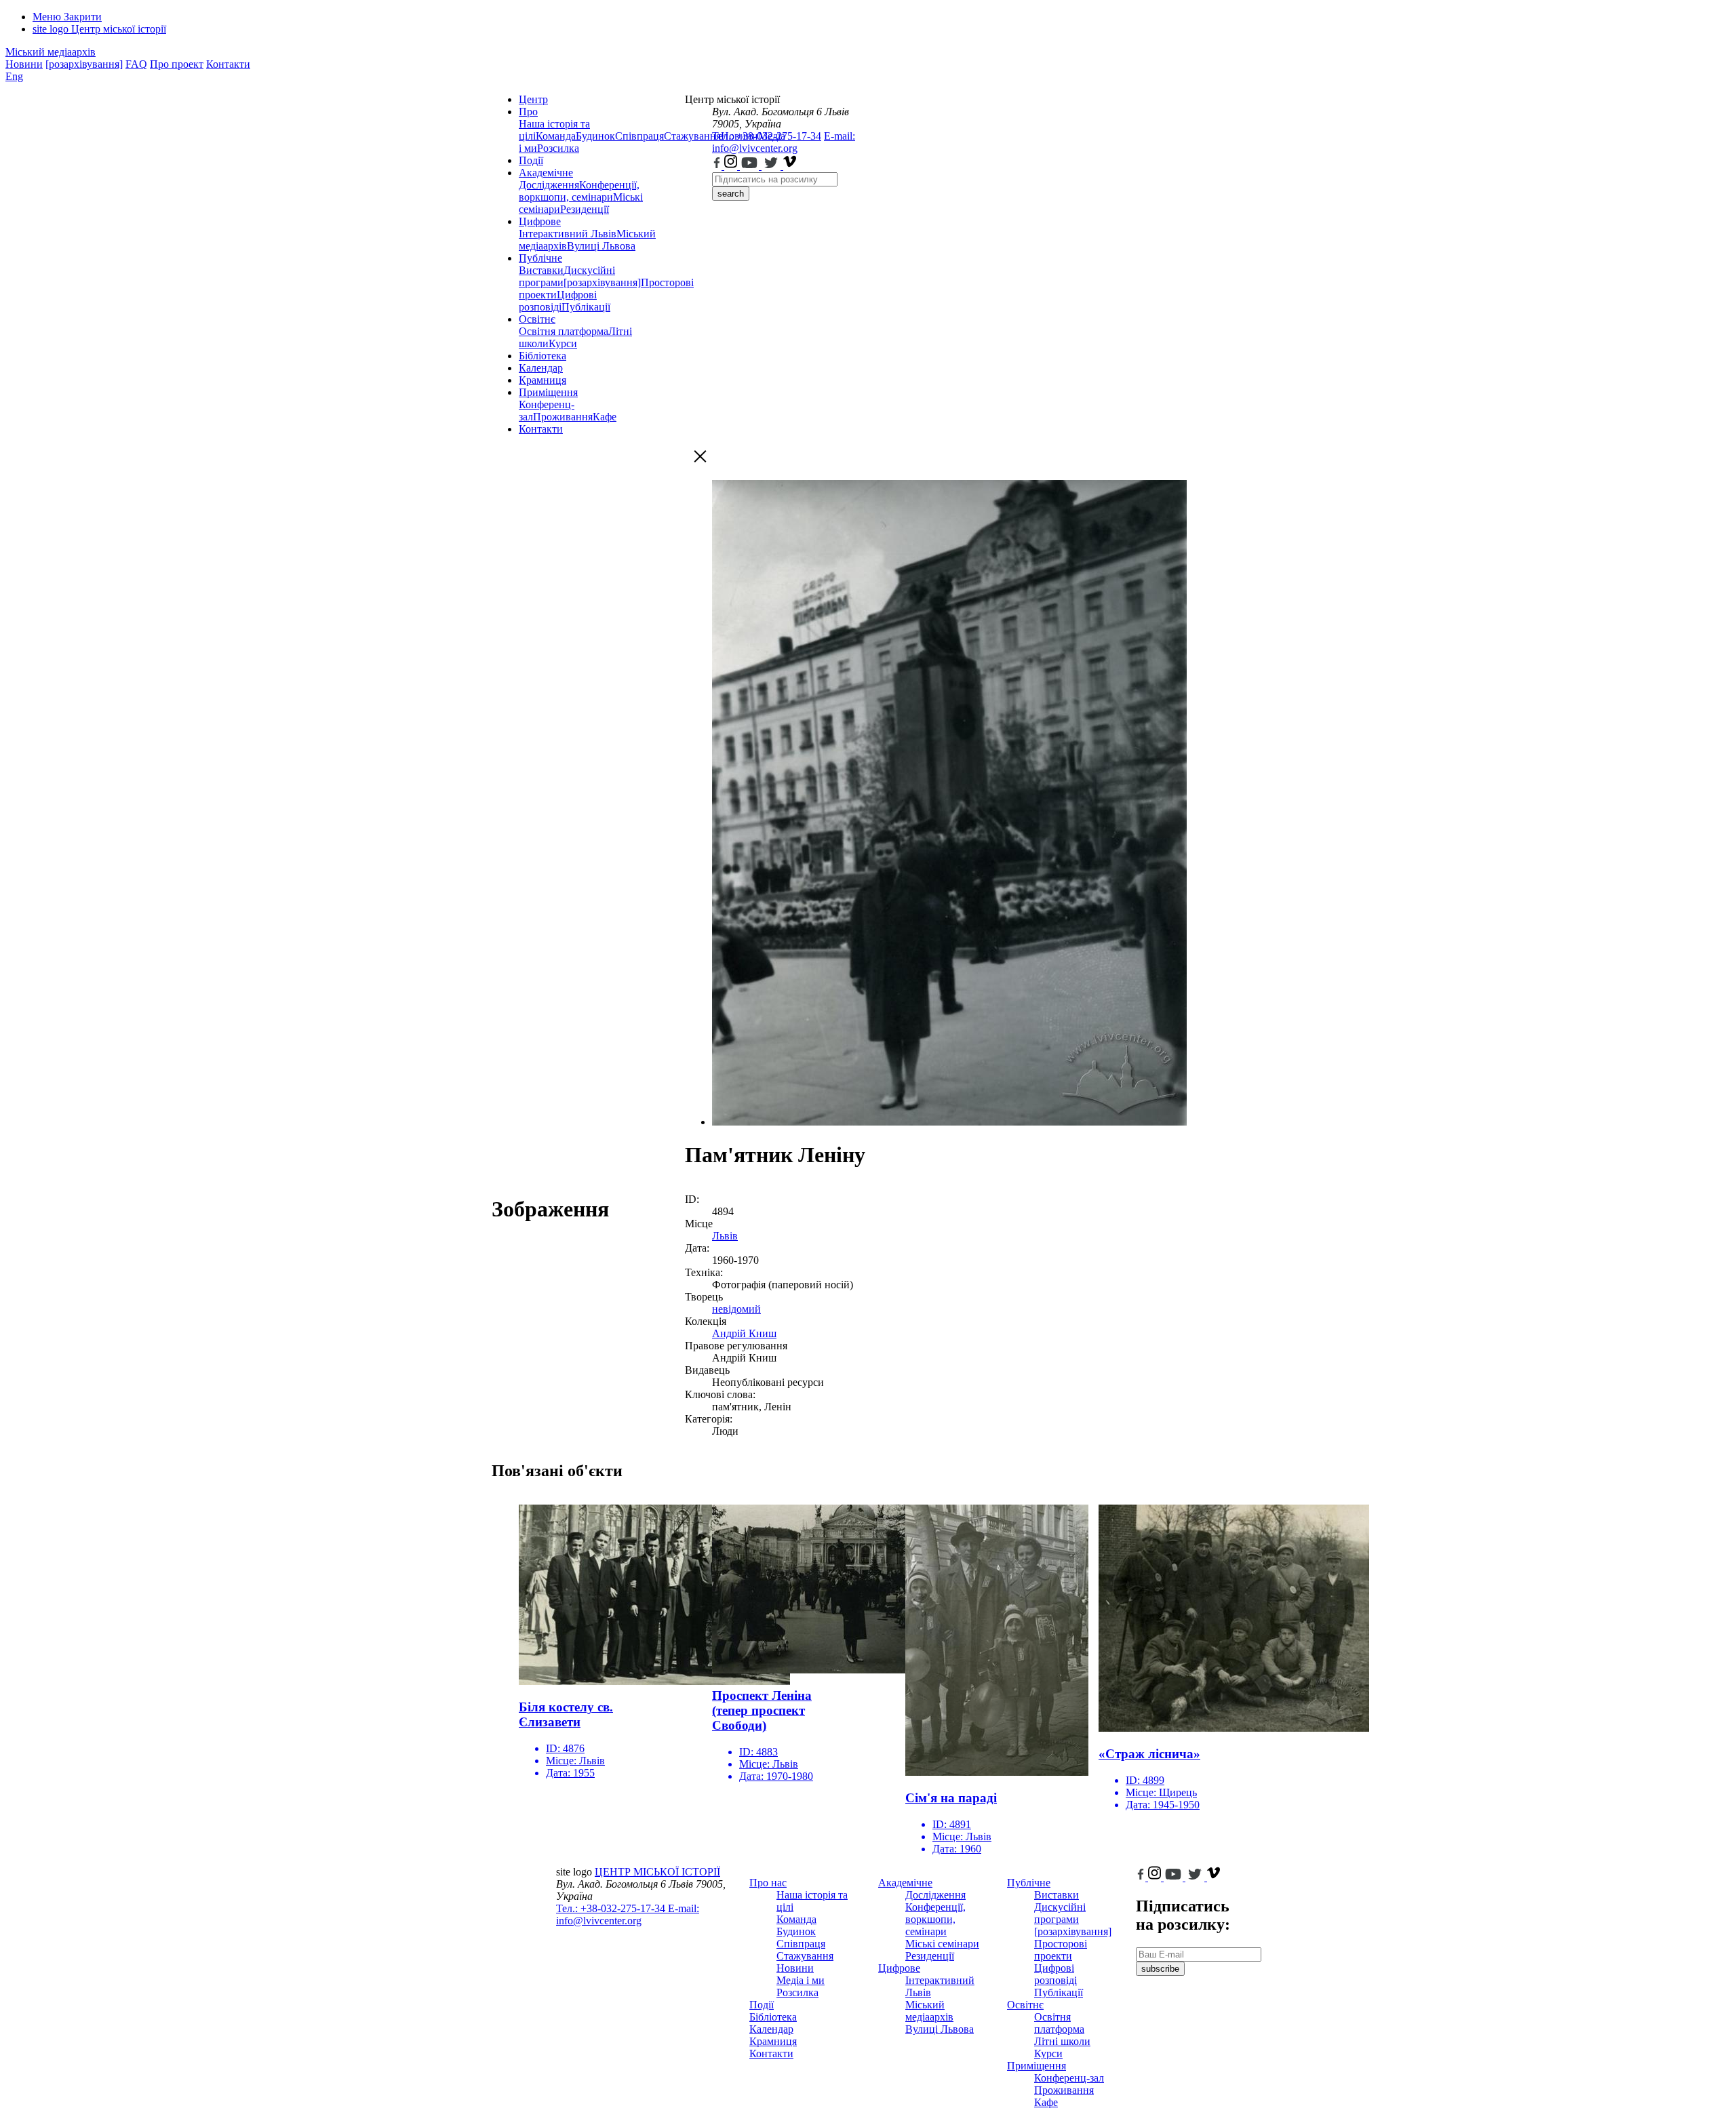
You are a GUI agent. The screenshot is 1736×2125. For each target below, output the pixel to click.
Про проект (177, 64)
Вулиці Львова (601, 246)
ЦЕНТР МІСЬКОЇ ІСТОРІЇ (657, 1872)
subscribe (1160, 1969)
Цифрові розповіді (558, 301)
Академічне (546, 173)
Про (528, 112)
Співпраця (639, 136)
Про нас (768, 1883)
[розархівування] (84, 64)
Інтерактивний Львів (568, 234)
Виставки (541, 270)
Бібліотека (542, 356)
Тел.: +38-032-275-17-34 (767, 136)
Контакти (228, 64)
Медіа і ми (801, 1980)
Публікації (586, 307)
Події (531, 160)
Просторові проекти (1061, 1950)
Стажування (805, 1956)
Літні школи (1062, 2041)
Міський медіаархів (51, 52)
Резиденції (585, 209)
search (731, 194)
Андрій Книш (744, 1333)
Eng (14, 76)
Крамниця (542, 380)
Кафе (605, 417)
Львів (725, 1236)
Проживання (563, 417)
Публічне (540, 258)
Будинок (595, 136)
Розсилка (558, 148)
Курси (563, 343)
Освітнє (537, 319)
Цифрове (540, 221)
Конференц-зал (1069, 2078)
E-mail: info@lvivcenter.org (784, 142)
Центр (533, 99)
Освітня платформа (564, 331)
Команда (556, 136)
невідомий (736, 1309)
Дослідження (549, 185)
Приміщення (548, 392)
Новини (24, 64)
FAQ (136, 64)
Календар (541, 368)
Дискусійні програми (1060, 1913)
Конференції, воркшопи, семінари (579, 191)
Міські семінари (942, 1944)
